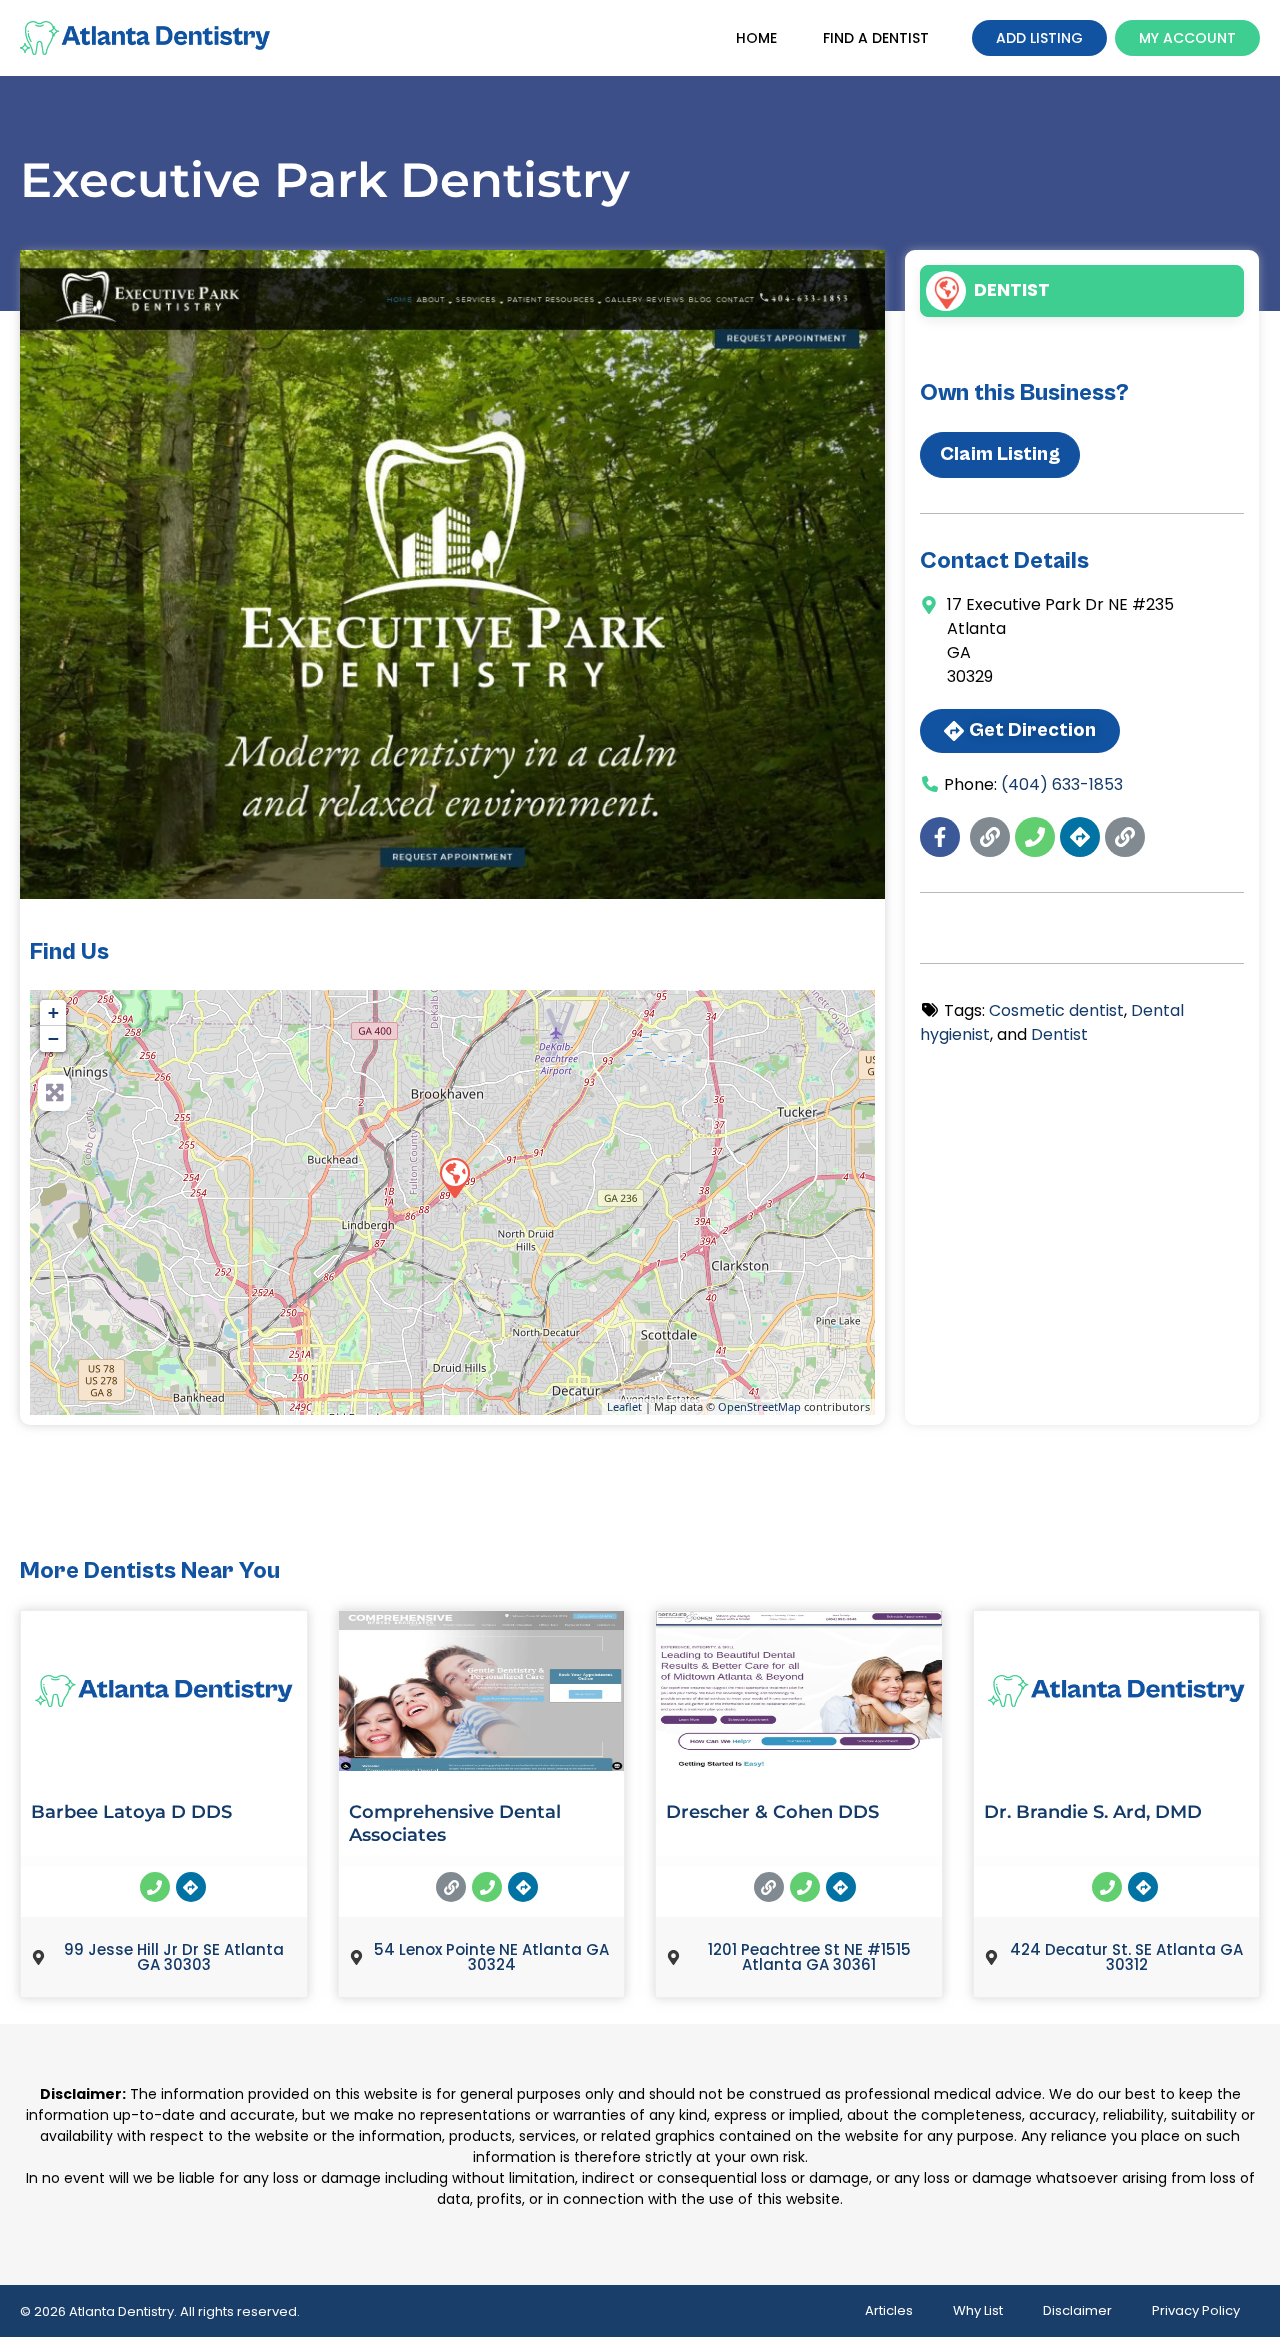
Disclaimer (1077, 2310)
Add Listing (1039, 38)
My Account (1187, 38)
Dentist (1012, 289)
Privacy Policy (1196, 2310)
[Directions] (1080, 837)
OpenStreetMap (759, 1406)
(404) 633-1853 (1062, 784)
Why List (978, 2310)
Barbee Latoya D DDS (131, 1812)
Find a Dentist (876, 38)
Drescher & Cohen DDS (772, 1812)
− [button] (53, 1038)
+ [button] (53, 1012)
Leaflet (624, 1406)
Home (756, 38)
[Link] (990, 837)
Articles (889, 2310)
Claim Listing (1000, 454)
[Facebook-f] (940, 837)
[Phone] (1035, 837)
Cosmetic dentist (1056, 1010)
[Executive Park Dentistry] (454, 1177)
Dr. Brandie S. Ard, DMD (1093, 1812)
